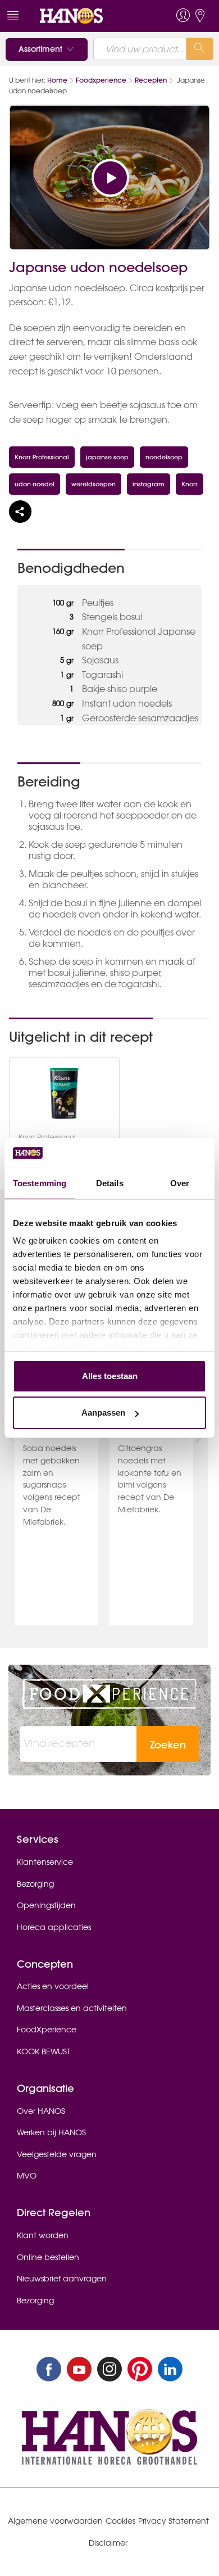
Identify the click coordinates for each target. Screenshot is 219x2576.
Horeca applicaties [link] (54, 1927)
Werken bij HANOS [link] (51, 2132)
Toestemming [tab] (40, 1183)
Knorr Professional (42, 457)
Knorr (190, 484)
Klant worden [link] (43, 2235)
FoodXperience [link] (47, 2030)
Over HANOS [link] (41, 2111)
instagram (149, 484)
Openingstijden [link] (46, 1905)
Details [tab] (110, 1183)
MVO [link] (27, 2176)
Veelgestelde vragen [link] (57, 2154)
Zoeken (168, 1745)
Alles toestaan (110, 1376)
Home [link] (57, 80)
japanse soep (107, 457)
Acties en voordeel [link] (53, 1986)
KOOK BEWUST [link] (44, 2051)
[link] (89, 16)
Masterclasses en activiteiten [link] (72, 2008)
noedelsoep (164, 457)
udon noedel (35, 484)
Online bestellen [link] (48, 2257)
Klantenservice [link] (45, 1862)
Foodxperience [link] (101, 80)
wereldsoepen (93, 484)
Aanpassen (103, 1413)
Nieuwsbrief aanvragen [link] (62, 2279)
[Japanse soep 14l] (64, 1093)
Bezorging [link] (35, 1884)
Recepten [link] (151, 80)
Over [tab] (180, 1183)
